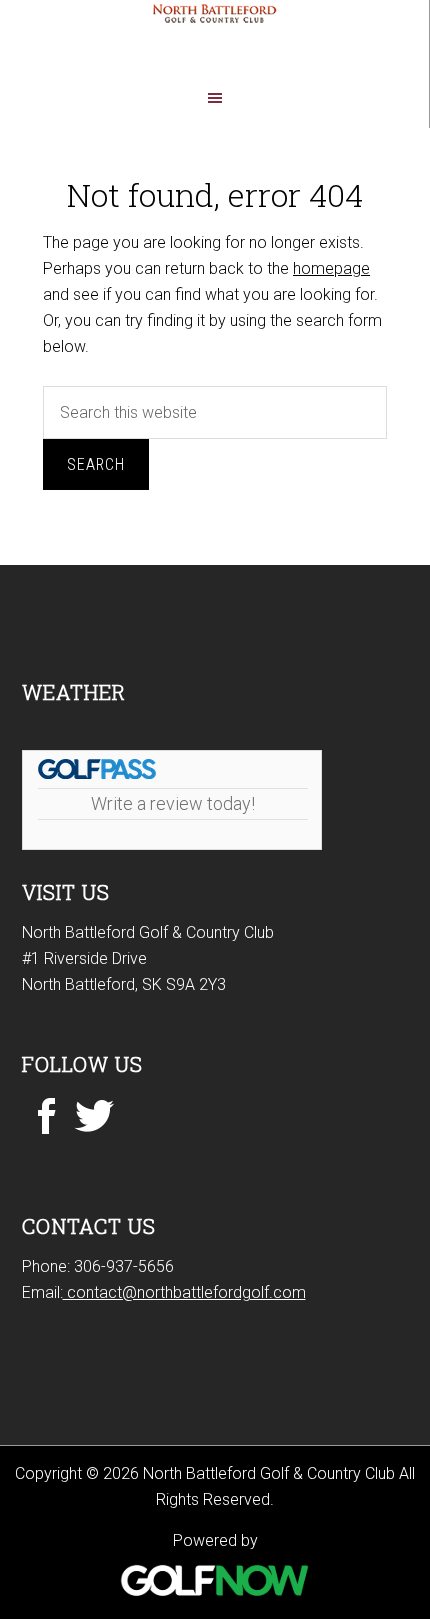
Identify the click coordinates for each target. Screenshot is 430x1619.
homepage (331, 268)
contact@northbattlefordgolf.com (184, 1292)
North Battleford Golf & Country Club (214, 39)
